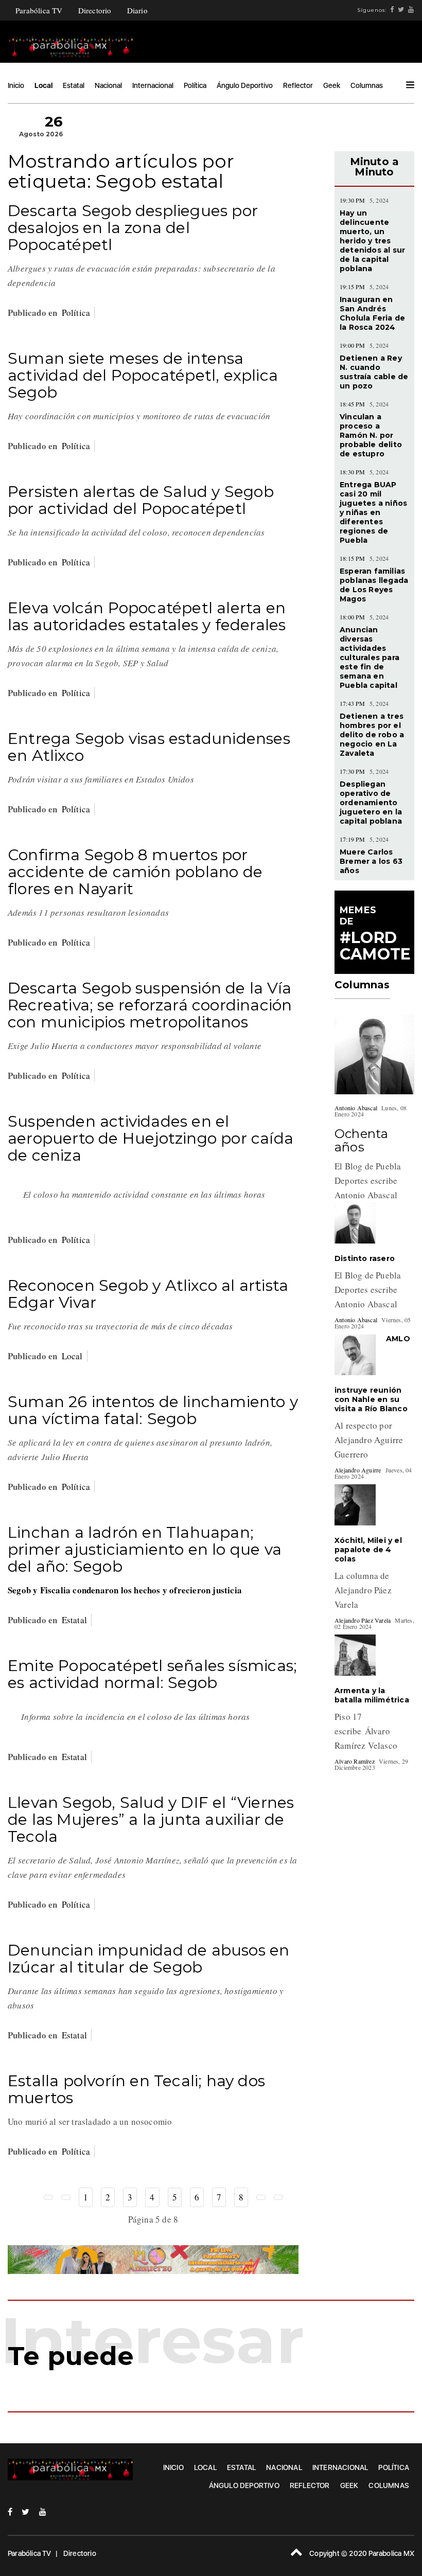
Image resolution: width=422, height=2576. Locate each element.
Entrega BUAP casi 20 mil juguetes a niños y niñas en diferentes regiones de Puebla (373, 512)
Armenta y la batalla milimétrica (372, 1695)
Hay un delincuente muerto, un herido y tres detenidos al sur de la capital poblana (372, 241)
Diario (137, 10)
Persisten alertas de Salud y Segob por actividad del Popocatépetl (141, 500)
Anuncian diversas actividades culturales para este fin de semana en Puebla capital (370, 658)
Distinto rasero (365, 1258)
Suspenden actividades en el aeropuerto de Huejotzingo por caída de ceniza (151, 1138)
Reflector (298, 85)
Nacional (108, 85)
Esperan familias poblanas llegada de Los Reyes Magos (374, 585)
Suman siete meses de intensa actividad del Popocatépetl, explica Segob (143, 375)
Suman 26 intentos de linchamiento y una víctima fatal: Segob (153, 1410)
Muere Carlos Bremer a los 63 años (371, 861)
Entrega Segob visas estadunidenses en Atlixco (149, 747)
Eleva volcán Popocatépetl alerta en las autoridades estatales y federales (147, 616)
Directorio (95, 10)
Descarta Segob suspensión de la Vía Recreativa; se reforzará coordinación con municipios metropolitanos (150, 1005)
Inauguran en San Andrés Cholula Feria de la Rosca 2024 (372, 313)
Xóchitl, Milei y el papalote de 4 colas (368, 1550)
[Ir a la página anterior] (66, 2197)
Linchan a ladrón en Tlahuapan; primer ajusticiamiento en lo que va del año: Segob (145, 1549)
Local (43, 85)
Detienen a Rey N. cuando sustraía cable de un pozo (374, 372)
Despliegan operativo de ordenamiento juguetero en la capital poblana (371, 803)
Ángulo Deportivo (245, 85)
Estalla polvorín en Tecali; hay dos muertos (136, 2089)
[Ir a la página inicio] (48, 2197)
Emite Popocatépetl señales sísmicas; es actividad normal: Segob (152, 1674)
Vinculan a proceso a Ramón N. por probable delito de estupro (371, 435)
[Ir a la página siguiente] (261, 2197)
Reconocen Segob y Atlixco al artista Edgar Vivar (148, 1294)
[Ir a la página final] (278, 2197)
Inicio (16, 85)
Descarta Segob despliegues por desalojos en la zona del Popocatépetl (133, 228)
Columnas (367, 85)
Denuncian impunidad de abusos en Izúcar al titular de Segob (148, 1959)
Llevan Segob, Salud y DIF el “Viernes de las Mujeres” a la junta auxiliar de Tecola (151, 1819)
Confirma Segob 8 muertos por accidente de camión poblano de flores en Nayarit (135, 872)
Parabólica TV (39, 10)
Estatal (74, 85)
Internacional (153, 85)
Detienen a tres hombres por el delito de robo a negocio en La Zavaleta (372, 735)
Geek (332, 85)
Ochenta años (361, 1140)
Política (195, 85)
